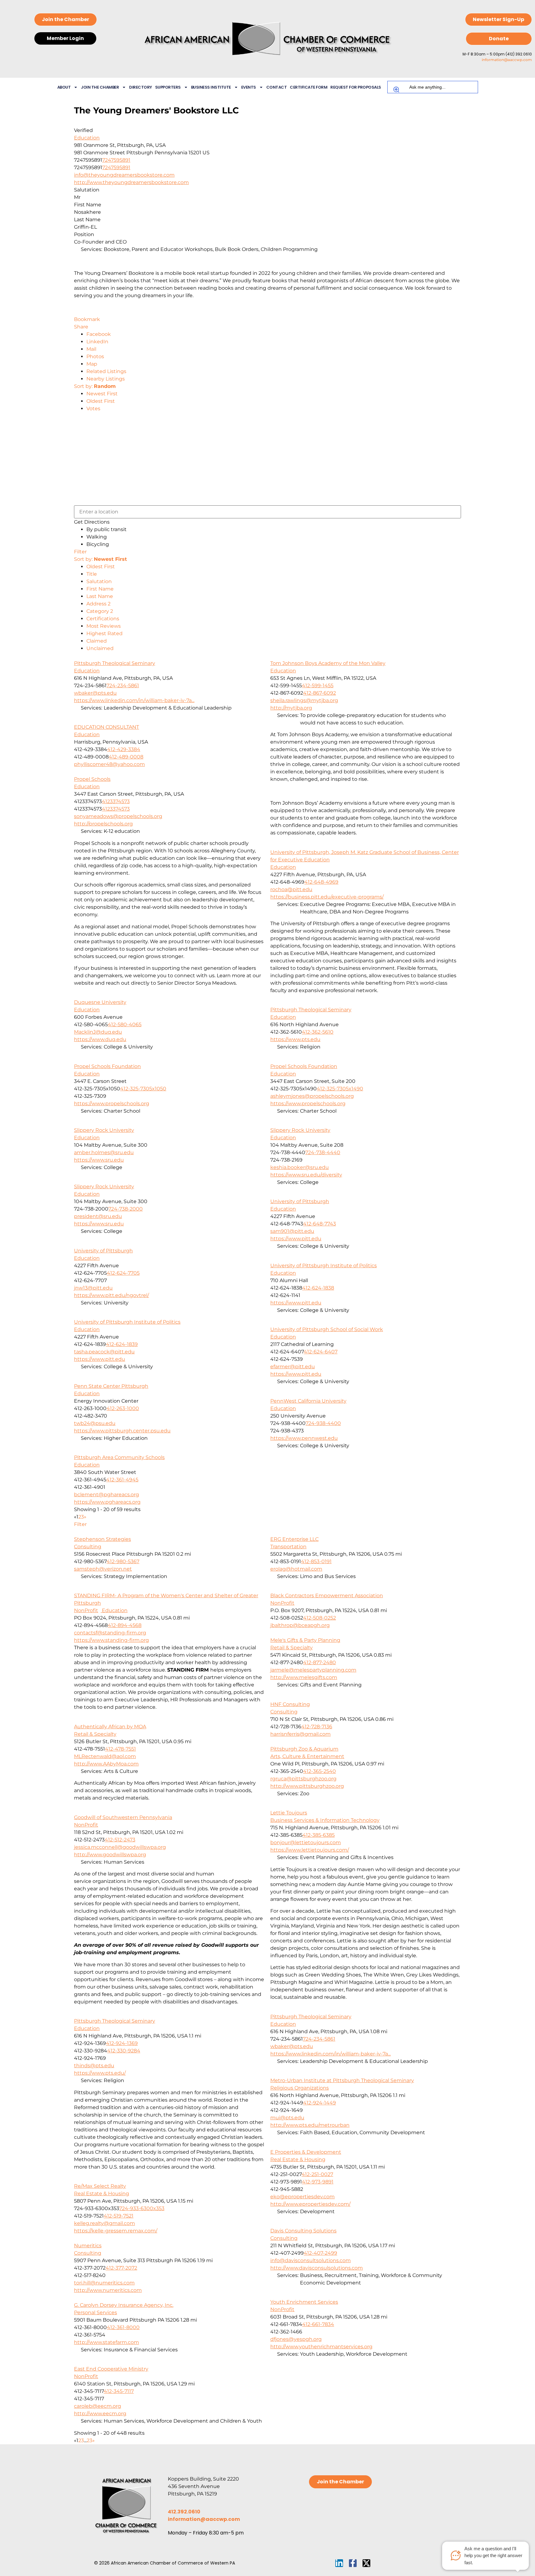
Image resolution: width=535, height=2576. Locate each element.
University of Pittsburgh (300, 1201)
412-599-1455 (318, 686)
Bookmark (87, 319)
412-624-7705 (123, 1273)
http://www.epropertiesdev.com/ (310, 2204)
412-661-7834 (318, 2324)
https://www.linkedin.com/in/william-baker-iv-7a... (134, 700)
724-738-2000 (126, 1209)
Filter (80, 552)
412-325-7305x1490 (340, 1089)
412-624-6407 (321, 1352)
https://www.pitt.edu (296, 1239)
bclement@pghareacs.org (107, 1495)
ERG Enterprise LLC (294, 1539)
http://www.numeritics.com (108, 2290)
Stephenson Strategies (102, 1539)
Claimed (97, 641)
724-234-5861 (123, 686)
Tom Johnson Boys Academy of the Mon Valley (328, 663)
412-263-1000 (123, 1408)
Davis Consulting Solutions (303, 2231)
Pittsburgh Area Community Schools (119, 1457)
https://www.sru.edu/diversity (306, 1175)
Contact (277, 87)
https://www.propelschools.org (308, 1103)
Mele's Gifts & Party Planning (305, 1640)
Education (87, 138)
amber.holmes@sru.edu (104, 1152)
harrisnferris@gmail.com (300, 1734)
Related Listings (106, 371)
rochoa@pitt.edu (291, 889)
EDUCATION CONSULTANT (107, 727)
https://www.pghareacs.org (107, 1502)
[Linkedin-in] (339, 2563)
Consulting (88, 1547)
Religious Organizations (300, 2088)
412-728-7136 (317, 1727)
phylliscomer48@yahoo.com (109, 764)
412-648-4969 (321, 882)
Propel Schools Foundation (304, 1066)
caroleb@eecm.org (98, 2406)
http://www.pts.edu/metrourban (310, 2125)
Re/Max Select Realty (100, 2186)
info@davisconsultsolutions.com (311, 2260)
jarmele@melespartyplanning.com (313, 1670)
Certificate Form (309, 87)
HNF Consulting (290, 1704)
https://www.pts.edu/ (100, 2073)
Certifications (103, 619)
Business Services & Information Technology (325, 1820)
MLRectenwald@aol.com (105, 1756)
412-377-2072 (121, 2268)
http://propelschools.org (103, 824)
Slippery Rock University (300, 1130)
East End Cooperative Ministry (111, 2369)
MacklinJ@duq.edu (98, 1032)
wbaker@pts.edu (95, 693)
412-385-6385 (319, 1835)
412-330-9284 (124, 2051)
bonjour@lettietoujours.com (306, 1842)
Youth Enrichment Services (304, 2302)
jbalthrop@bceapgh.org (300, 1625)
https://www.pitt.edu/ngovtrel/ (111, 1295)
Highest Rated (104, 633)
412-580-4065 (125, 1024)
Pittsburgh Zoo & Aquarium (304, 1749)
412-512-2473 (120, 1840)
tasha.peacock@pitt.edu (104, 1352)
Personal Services (96, 2312)
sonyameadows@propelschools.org (118, 816)
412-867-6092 (320, 693)
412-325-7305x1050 (143, 1089)
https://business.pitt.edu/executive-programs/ (327, 897)
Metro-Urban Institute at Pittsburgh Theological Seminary (342, 2080)
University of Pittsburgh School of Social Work (327, 1329)
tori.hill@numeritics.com (104, 2283)
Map (92, 364)
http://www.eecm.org (100, 2413)
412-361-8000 (123, 2327)
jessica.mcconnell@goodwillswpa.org (120, 1847)
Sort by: (95, 386)
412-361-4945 (122, 1480)
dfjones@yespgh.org (296, 2339)
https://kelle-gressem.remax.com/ (116, 2231)
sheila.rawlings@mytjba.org (304, 700)
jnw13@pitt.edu (93, 1288)
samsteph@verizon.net (103, 1569)
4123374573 (116, 801)
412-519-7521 (119, 2216)
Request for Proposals (356, 87)
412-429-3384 (124, 749)
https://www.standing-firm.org (111, 1640)
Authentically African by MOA (110, 1727)
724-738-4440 (323, 1152)
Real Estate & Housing (298, 2159)
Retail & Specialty (291, 1648)
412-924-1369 (122, 2043)
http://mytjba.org (291, 708)
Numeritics (88, 2246)
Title (92, 574)
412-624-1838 (318, 1288)
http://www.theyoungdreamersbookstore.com (131, 182)
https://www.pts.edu (295, 1039)
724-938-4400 (323, 1423)
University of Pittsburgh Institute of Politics (324, 1266)
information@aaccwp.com (507, 60)
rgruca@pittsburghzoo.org (303, 1779)
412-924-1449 (320, 2103)
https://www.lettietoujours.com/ (310, 1850)
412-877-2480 (320, 1662)
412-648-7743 (320, 1224)
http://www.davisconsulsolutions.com (317, 2268)
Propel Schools (92, 779)
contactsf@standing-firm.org (110, 1633)
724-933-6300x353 (142, 2208)
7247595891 (116, 160)
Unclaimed (100, 648)
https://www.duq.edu (100, 1039)
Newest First (102, 394)
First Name (100, 589)
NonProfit (86, 1610)
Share (81, 327)
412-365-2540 (320, 1771)
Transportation (288, 1547)
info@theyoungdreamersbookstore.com (124, 175)
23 (89, 2440)
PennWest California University (308, 1401)
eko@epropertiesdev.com (302, 2197)
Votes (93, 409)
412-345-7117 (119, 2391)
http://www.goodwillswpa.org (110, 1855)
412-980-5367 (123, 1561)
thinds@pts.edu (94, 2066)
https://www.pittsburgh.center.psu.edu (122, 1431)
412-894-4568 (125, 1625)
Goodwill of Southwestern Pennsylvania (123, 1817)
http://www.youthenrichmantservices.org (321, 2347)
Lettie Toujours (289, 1813)
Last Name (100, 596)
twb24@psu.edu (95, 1423)
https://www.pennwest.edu (304, 1438)
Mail (91, 349)
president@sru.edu (98, 1216)
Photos (95, 356)
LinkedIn (97, 342)
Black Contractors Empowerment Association (327, 1596)
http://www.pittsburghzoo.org (307, 1786)
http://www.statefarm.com (107, 2342)
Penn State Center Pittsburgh (111, 1386)
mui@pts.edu (287, 2118)
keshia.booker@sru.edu (300, 1167)
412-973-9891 (318, 2182)
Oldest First (101, 401)
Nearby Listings (106, 379)
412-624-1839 (122, 1344)
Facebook (99, 334)
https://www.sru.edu (99, 1160)
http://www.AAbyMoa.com (106, 1764)
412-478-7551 (120, 1749)
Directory (141, 87)
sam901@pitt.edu (292, 1231)
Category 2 (100, 611)
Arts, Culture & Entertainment (307, 1756)
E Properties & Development (306, 2152)
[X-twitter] (366, 2563)
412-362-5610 (318, 1032)
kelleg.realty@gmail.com (104, 2223)
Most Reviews (104, 626)
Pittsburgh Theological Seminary (115, 663)
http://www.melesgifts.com (304, 1677)
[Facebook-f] (353, 2563)
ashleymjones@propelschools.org (312, 1096)
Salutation (99, 581)
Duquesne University (100, 1002)
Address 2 (98, 604)
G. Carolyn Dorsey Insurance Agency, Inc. (124, 2305)
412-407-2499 (320, 2253)
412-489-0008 (126, 757)
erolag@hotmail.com (296, 1569)
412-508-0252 (320, 1618)
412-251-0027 (317, 2174)
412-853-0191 (316, 1561)
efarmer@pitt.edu (293, 1367)
